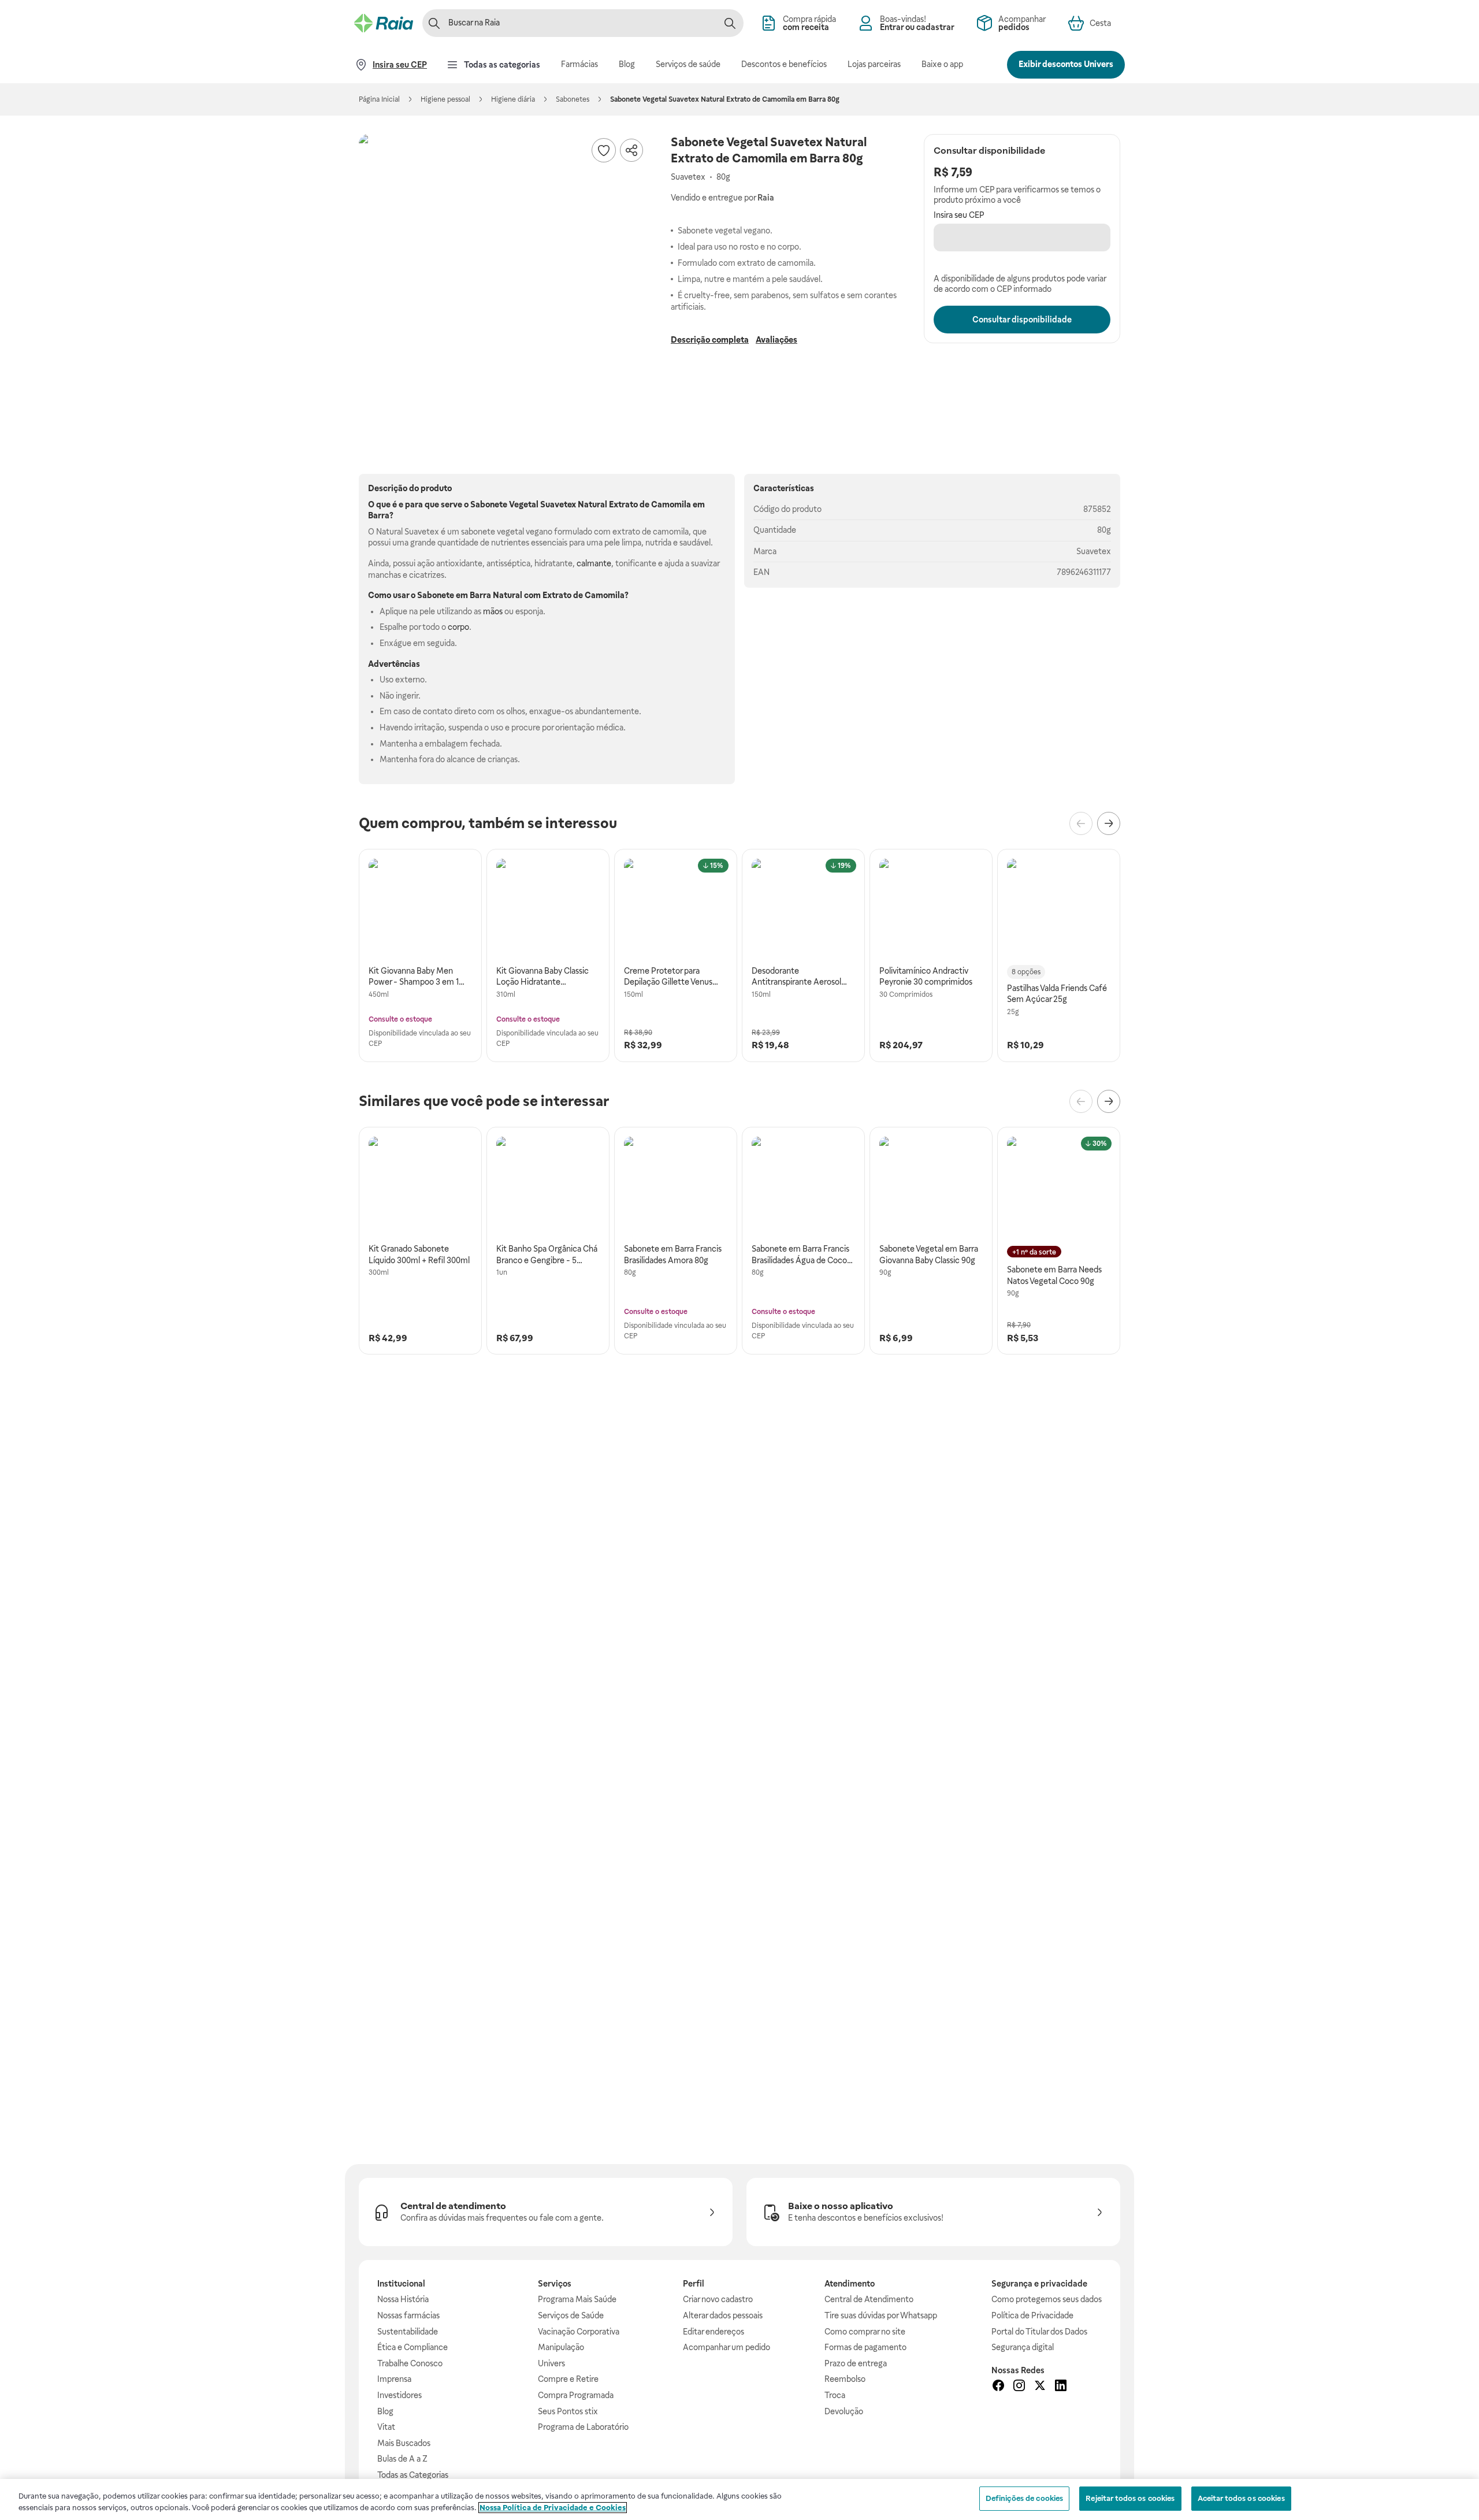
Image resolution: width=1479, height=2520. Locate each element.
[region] (739, 2499)
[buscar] (730, 23)
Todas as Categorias (413, 2475)
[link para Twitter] (1040, 2387)
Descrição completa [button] (710, 340)
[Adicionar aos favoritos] (604, 150)
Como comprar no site (865, 2332)
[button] (503, 279)
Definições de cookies (1025, 2498)
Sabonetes (573, 99)
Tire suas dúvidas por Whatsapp (881, 2315)
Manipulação (561, 2347)
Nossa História (403, 2299)
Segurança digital (1023, 2347)
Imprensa (394, 2379)
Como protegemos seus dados (1047, 2299)
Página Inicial (379, 99)
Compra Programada (576, 2395)
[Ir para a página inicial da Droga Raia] (384, 23)
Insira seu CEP (959, 215)
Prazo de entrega (856, 2363)
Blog (385, 2411)
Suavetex (1094, 551)
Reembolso (845, 2379)
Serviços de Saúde (571, 2315)
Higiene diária (513, 99)
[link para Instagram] (1019, 2387)
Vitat (386, 2427)
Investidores (400, 2395)
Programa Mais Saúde (577, 2299)
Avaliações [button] (776, 340)
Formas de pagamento (865, 2347)
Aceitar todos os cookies (1241, 2498)
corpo (458, 627)
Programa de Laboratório (583, 2427)
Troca (835, 2395)
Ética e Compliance (413, 2347)
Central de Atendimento (869, 2299)
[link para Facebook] (998, 2387)
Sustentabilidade (408, 2332)
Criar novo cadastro (718, 2299)
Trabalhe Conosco (410, 2363)
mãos (493, 611)
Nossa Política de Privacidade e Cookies (553, 2508)
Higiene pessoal (445, 99)
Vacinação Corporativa (579, 2332)
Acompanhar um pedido (727, 2347)
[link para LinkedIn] (1061, 2387)
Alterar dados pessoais (723, 2315)
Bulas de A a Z (402, 2459)
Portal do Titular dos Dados (1039, 2332)
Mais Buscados (404, 2443)
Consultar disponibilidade (1022, 320)
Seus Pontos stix (568, 2411)
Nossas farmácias (408, 2315)
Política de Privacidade (1032, 2315)
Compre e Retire (568, 2379)
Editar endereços (714, 2332)
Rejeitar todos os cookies (1130, 2498)
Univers (551, 2363)
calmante (594, 563)
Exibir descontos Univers (1066, 64)
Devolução (844, 2411)
